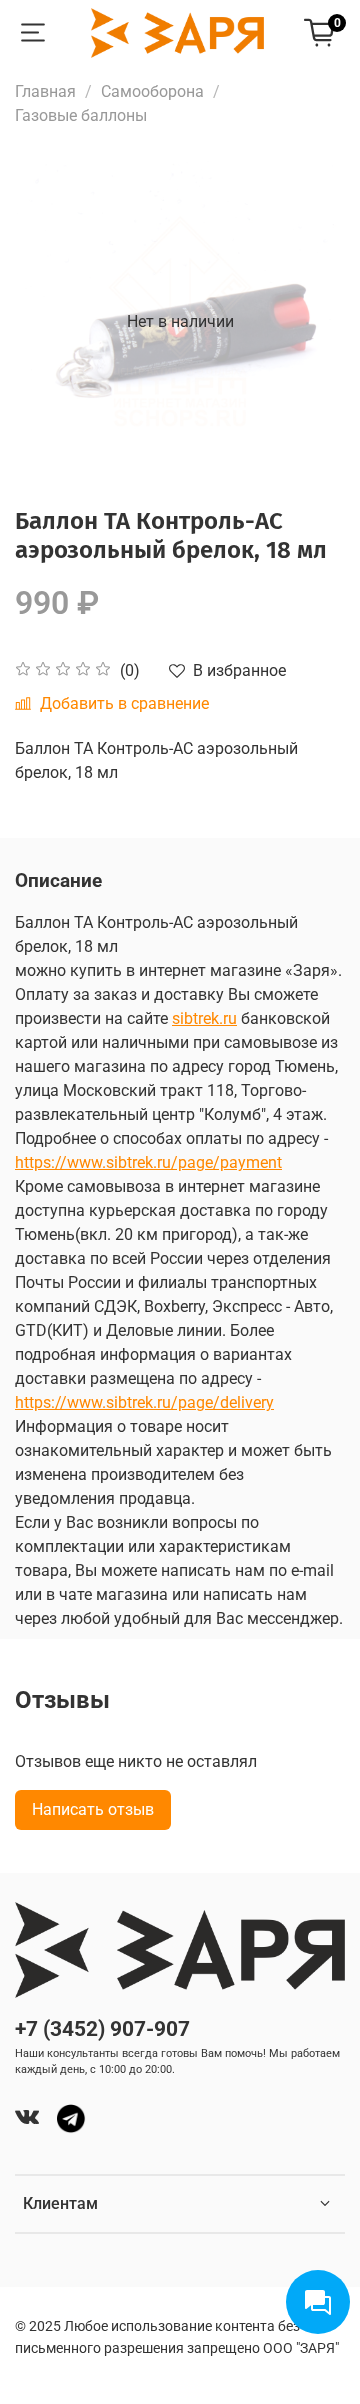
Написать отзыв (93, 1809)
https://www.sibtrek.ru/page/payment (148, 1162)
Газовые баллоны (81, 115)
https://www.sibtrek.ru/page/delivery (144, 1402)
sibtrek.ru (204, 1018)
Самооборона (152, 91)
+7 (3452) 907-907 (102, 2029)
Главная (45, 91)
